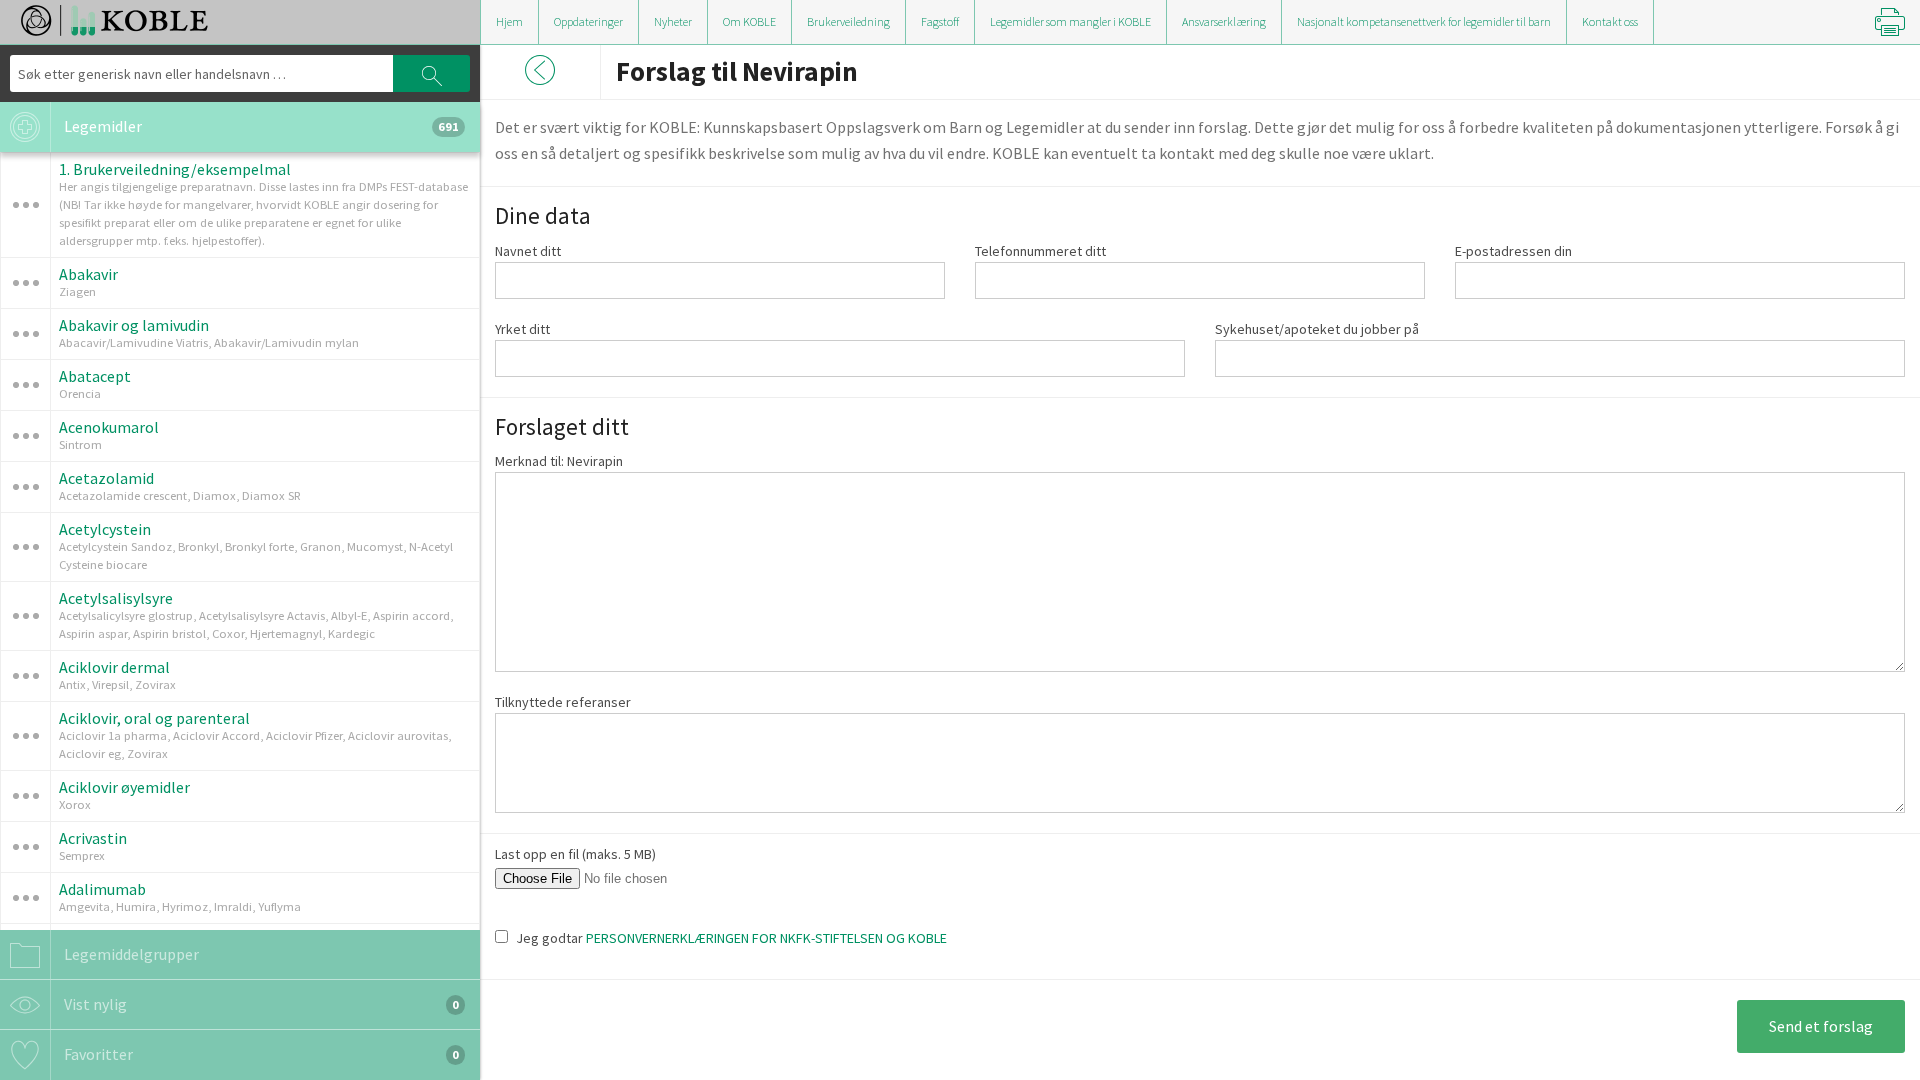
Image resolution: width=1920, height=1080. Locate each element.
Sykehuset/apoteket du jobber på (1317, 329)
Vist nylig (260, 1004)
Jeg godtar (731, 938)
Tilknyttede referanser (563, 702)
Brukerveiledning (848, 21)
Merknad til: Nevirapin (559, 461)
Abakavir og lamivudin (134, 325)
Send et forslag (1821, 1026)
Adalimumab (102, 889)
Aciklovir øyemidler (124, 787)
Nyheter (673, 21)
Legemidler (260, 126)
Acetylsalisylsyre (116, 598)
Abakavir (88, 274)
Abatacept (95, 376)
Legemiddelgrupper (130, 954)
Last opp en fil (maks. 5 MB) (575, 854)
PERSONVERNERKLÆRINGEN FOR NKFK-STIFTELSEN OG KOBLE (766, 938)
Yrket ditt (522, 329)
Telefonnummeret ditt (1040, 251)
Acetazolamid (106, 478)
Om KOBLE (749, 21)
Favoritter (260, 1054)
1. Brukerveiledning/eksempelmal (175, 169)
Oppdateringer (588, 21)
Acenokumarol (109, 427)
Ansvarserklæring (1224, 21)
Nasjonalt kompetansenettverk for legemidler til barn (1424, 21)
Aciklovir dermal (114, 667)
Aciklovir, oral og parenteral (154, 718)
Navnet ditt (528, 251)
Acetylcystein (105, 529)
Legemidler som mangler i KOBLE (1070, 21)
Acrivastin (93, 838)
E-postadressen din (1513, 251)
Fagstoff (940, 21)
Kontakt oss (1610, 21)
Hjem (509, 21)
